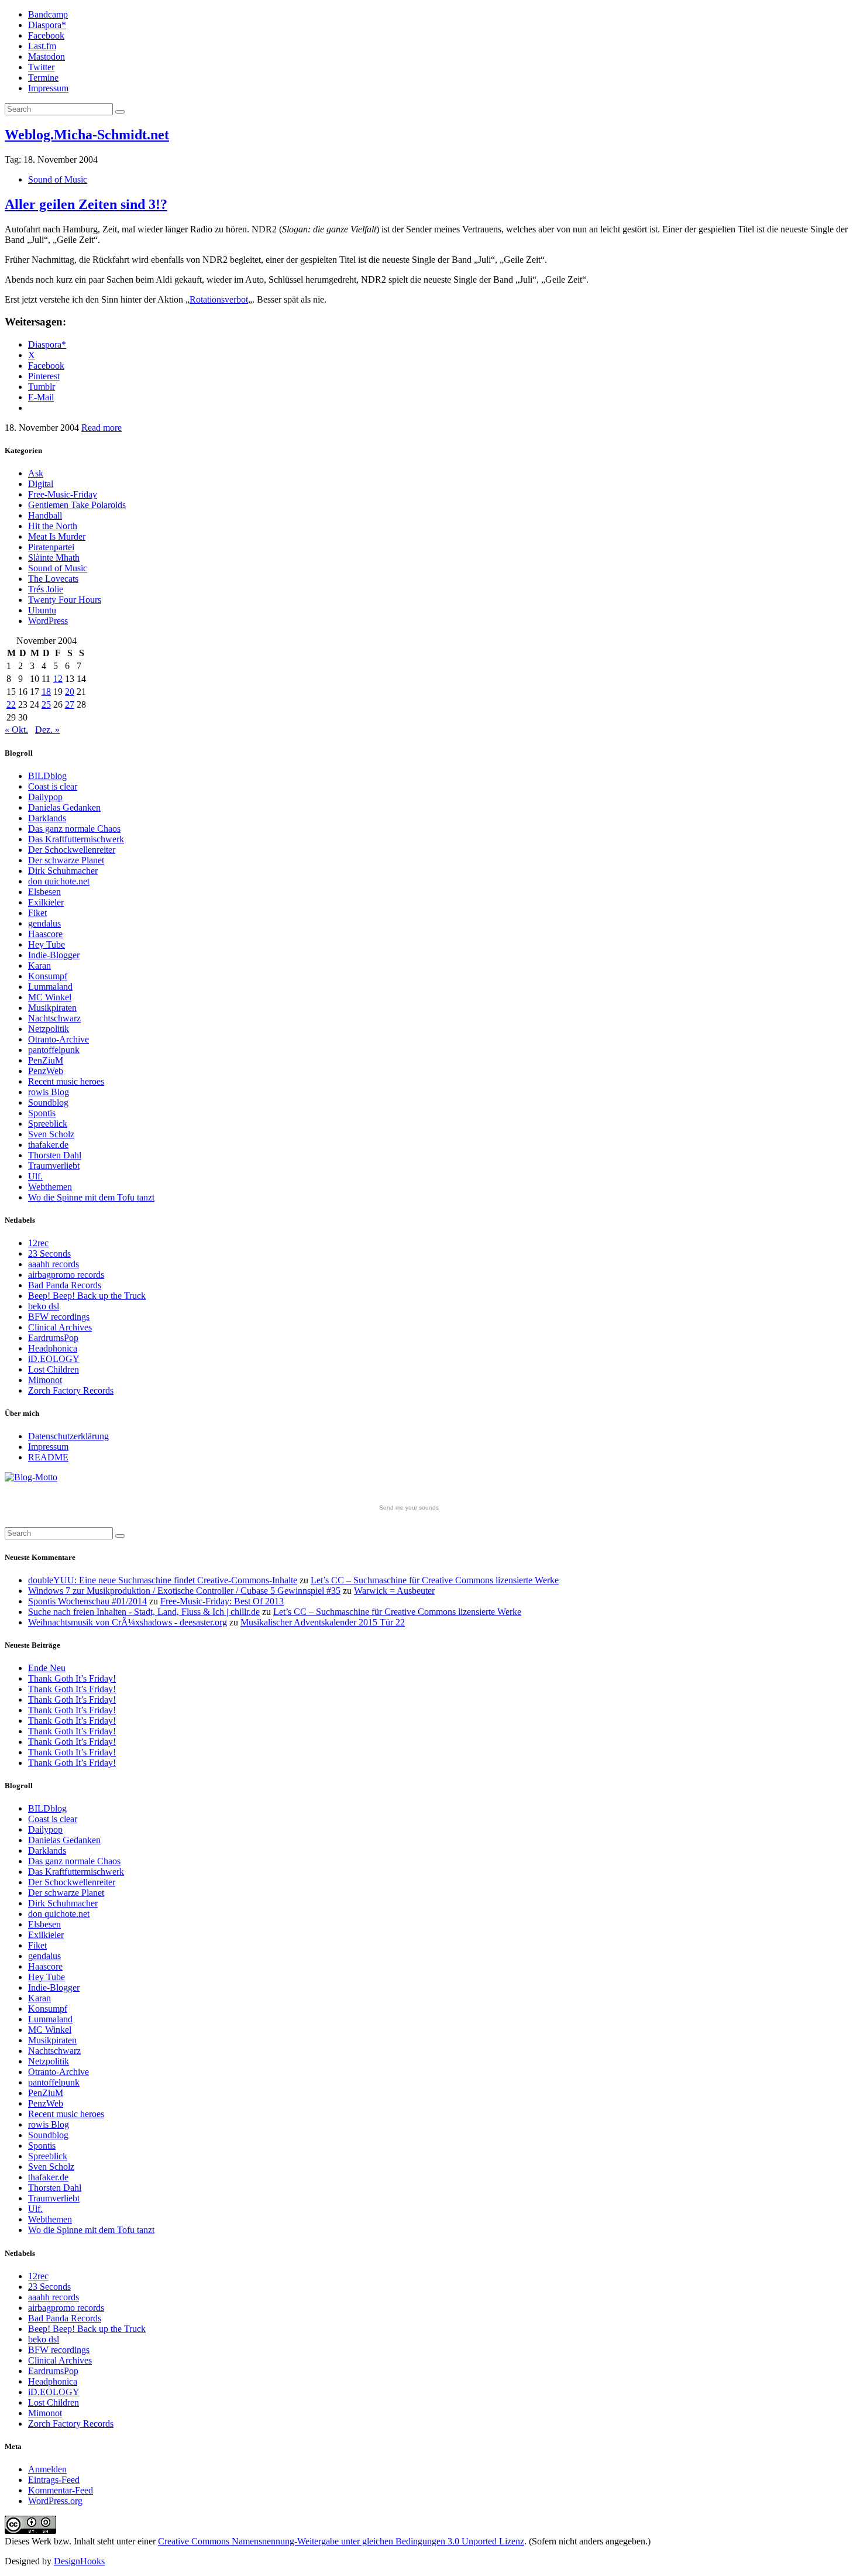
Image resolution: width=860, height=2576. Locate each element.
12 (58, 679)
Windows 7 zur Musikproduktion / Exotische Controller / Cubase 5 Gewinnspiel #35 (184, 1591)
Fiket (37, 913)
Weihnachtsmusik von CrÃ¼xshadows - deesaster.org (128, 1622)
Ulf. (35, 1176)
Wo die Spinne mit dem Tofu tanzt (91, 1197)
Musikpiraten (52, 1008)
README (48, 1457)
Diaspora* (47, 25)
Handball (45, 515)
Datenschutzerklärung (68, 1436)
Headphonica (53, 1348)
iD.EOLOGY (54, 1359)
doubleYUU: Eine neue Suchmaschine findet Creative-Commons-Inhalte (163, 1580)
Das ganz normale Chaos (74, 829)
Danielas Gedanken (64, 807)
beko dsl (44, 1306)
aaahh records (54, 1264)
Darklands (47, 818)
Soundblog (48, 1102)
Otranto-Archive (59, 1039)
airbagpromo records (66, 1275)
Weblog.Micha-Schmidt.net (87, 135)
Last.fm (42, 46)
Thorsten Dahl (55, 1155)
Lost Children (54, 1369)
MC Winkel (50, 997)
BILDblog (47, 776)
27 (70, 704)
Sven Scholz (51, 1134)
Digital (41, 484)
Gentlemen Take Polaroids (77, 505)
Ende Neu (47, 1668)
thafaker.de (48, 1145)
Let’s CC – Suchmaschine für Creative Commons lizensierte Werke (435, 1580)
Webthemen (50, 1187)
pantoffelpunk (54, 1050)
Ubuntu (42, 610)
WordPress (48, 621)
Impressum (48, 88)
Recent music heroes (66, 1081)
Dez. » (47, 730)
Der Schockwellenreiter (72, 850)
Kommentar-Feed (61, 2490)
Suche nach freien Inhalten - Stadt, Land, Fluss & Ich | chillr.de (144, 1612)
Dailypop (45, 797)
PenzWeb (46, 1071)
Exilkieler (46, 902)
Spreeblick (48, 1124)
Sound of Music (58, 179)
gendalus (44, 923)
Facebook (46, 35)
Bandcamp (48, 14)
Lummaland (50, 987)
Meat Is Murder (57, 536)
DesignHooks (79, 2561)
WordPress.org (55, 2501)
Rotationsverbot (219, 299)
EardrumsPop (53, 1338)
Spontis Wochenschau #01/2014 (87, 1601)
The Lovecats (53, 579)
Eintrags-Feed (54, 2480)
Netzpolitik (49, 1029)
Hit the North (53, 526)
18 (46, 692)
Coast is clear (53, 786)
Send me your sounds (409, 1507)
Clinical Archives (60, 1327)
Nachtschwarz (54, 1018)
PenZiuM (46, 1060)
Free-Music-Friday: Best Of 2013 (222, 1601)
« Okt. (16, 730)
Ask (36, 473)
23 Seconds (49, 1253)
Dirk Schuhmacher (63, 871)
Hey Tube (47, 944)
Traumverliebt (54, 1166)
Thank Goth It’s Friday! (72, 1678)
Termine (43, 78)
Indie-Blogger (54, 955)
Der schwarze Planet (66, 860)
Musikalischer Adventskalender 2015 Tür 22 (323, 1622)
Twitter (41, 67)
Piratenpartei (51, 547)
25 (46, 704)
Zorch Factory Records (71, 1390)
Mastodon (47, 56)
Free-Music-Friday (63, 494)
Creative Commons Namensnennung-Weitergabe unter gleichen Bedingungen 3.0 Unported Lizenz (341, 2541)
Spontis (42, 1113)
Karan (39, 965)
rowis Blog (49, 1092)
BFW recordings (59, 1317)
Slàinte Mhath (54, 558)
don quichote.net (59, 881)
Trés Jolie (46, 589)
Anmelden (47, 2469)
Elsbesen (44, 892)
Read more (102, 428)
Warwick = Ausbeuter (394, 1591)
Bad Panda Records (65, 1285)
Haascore (45, 934)
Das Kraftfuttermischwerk (76, 839)
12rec (38, 1243)
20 (70, 692)
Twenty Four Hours (65, 600)
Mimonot (45, 1380)
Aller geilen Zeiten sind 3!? (86, 204)
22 (11, 704)
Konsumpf (48, 976)
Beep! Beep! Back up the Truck (87, 1296)
